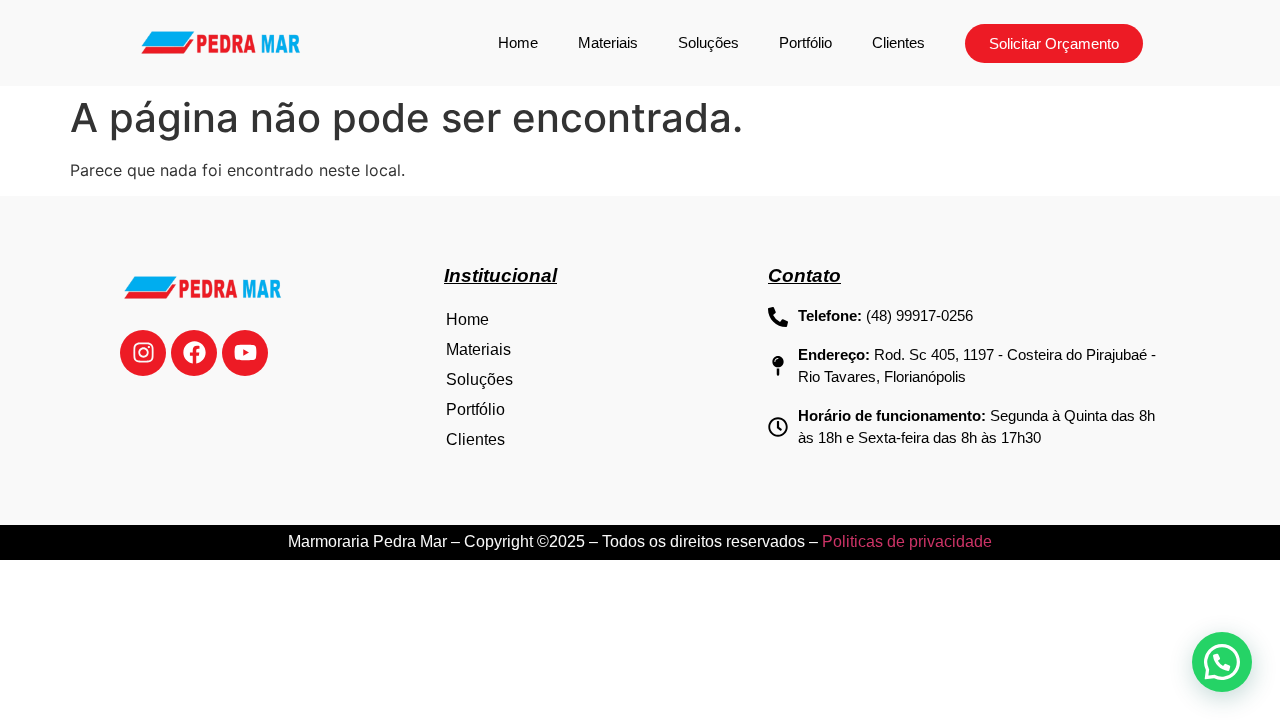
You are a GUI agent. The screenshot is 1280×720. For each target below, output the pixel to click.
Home (518, 42)
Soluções (708, 42)
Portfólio (805, 42)
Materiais (608, 42)
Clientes (898, 42)
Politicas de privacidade (907, 541)
